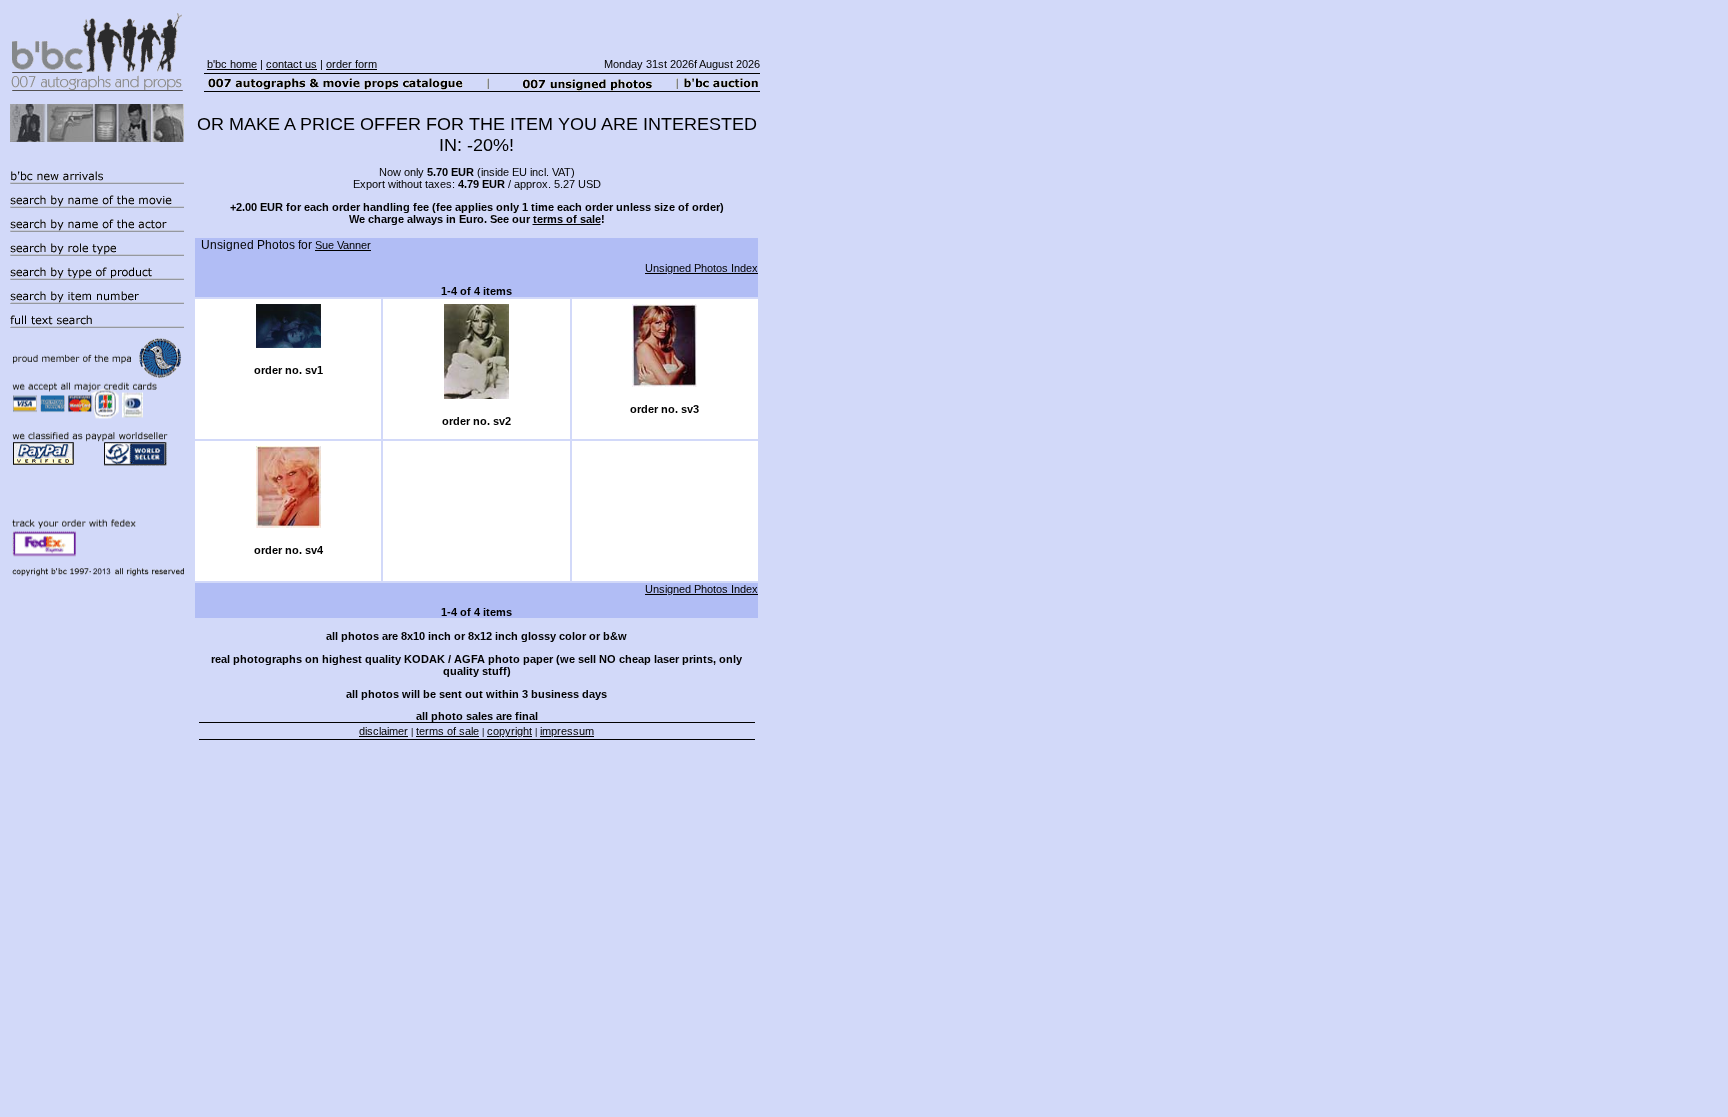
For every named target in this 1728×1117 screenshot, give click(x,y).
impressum (567, 731)
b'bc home (232, 64)
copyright (509, 731)
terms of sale (567, 219)
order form (351, 64)
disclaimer (383, 731)
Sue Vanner (343, 245)
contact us (291, 64)
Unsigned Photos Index (701, 268)
